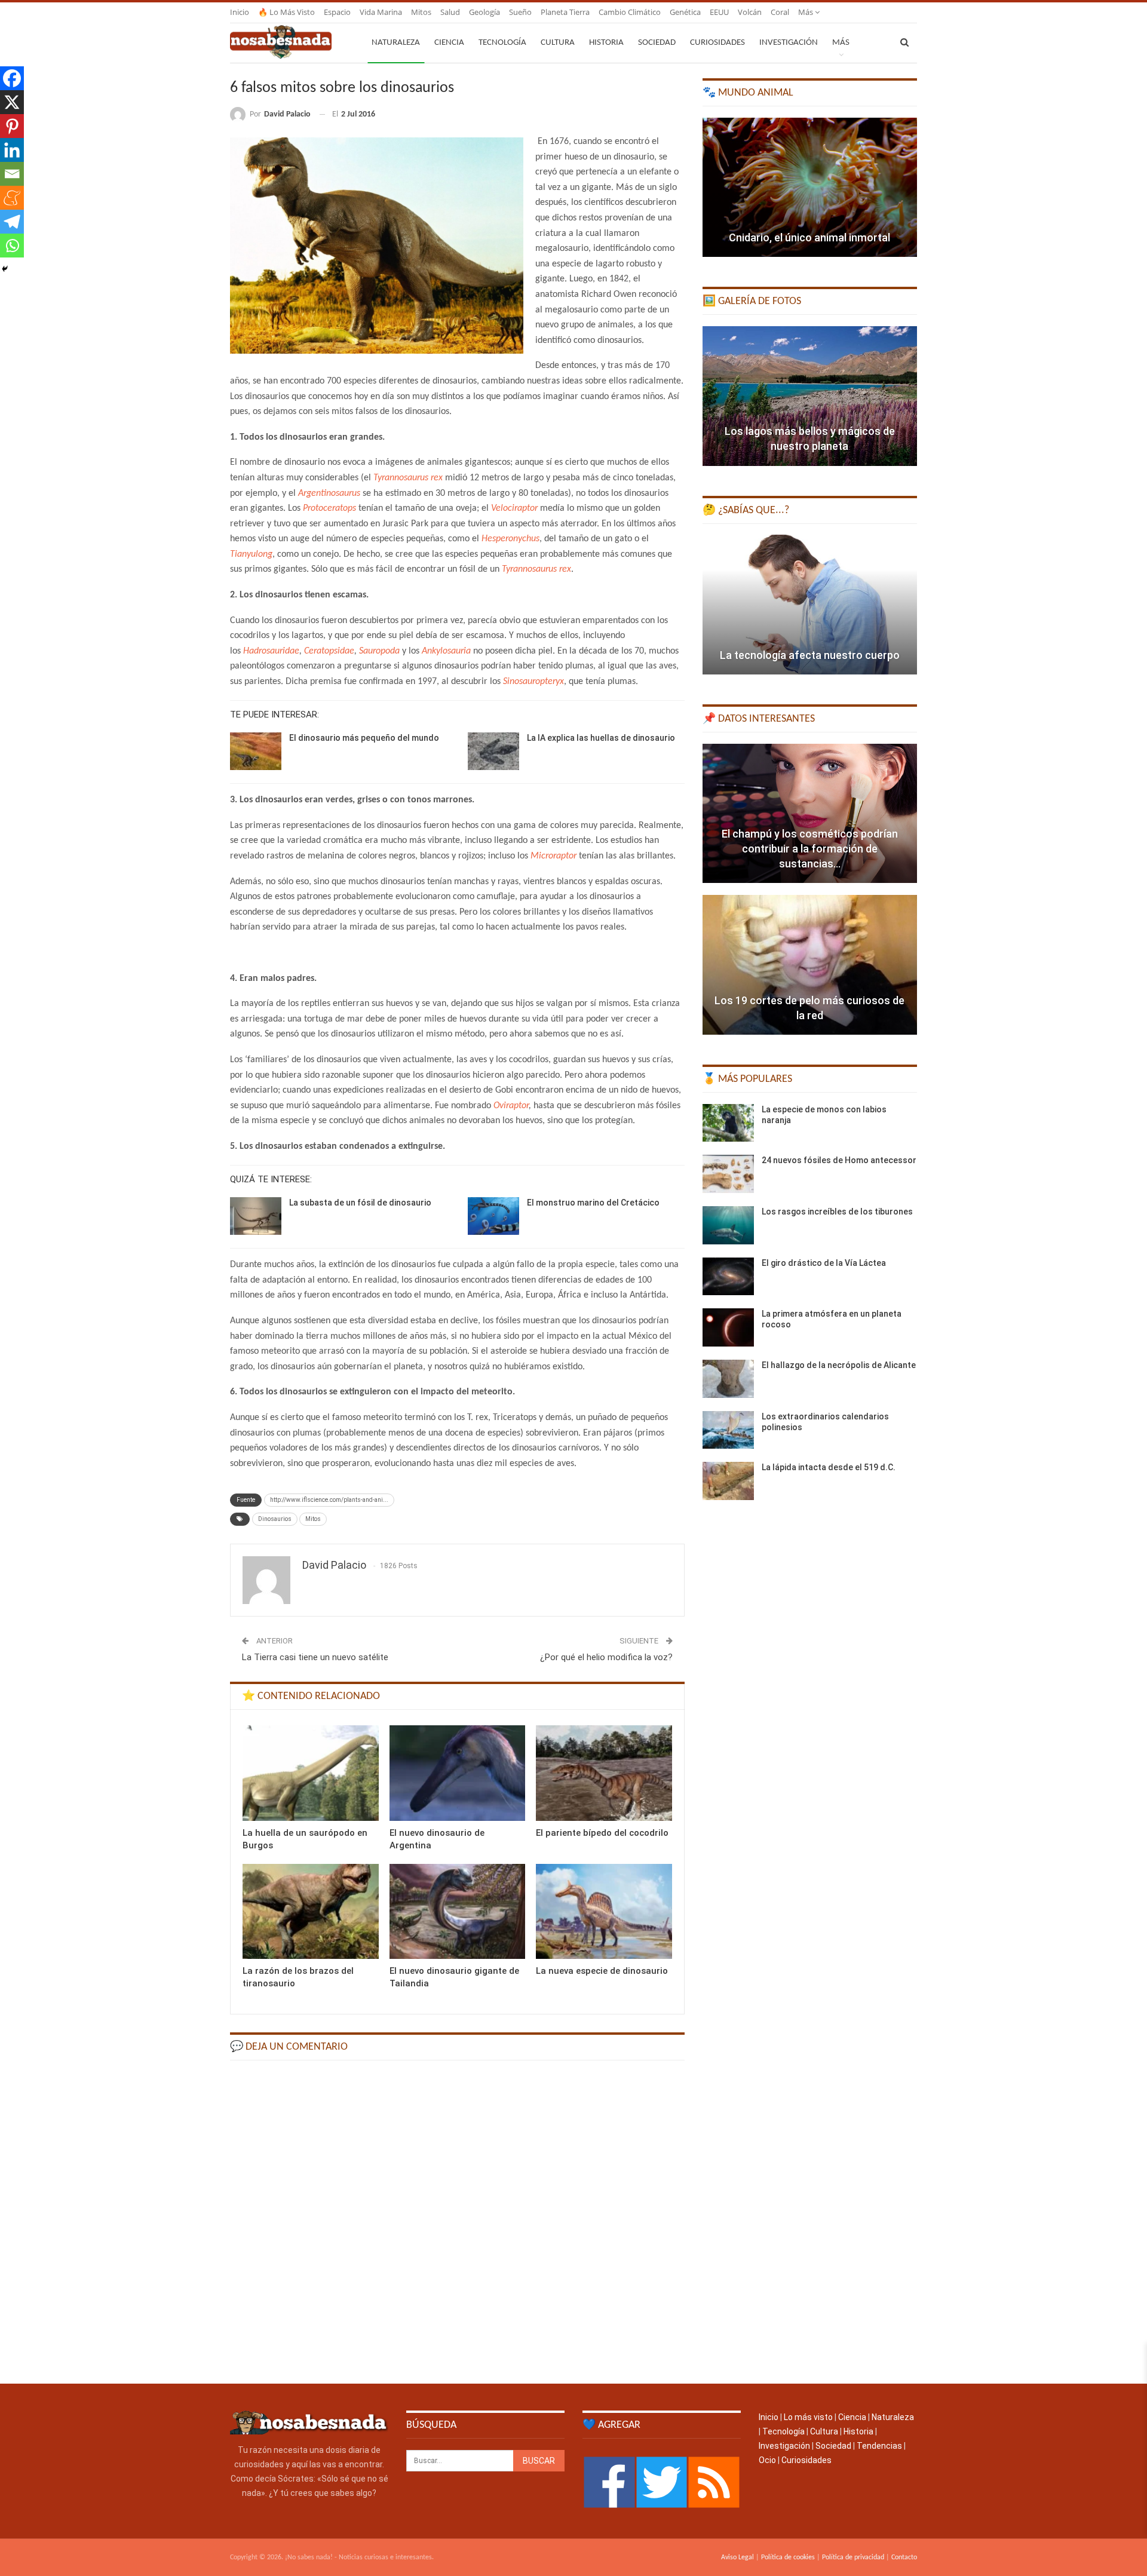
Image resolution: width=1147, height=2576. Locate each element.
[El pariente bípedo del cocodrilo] (604, 1773)
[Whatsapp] (12, 246)
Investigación (789, 43)
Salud (450, 12)
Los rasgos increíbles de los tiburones (837, 1212)
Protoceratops (329, 508)
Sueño (520, 12)
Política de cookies (788, 2557)
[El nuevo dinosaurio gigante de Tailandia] (458, 1911)
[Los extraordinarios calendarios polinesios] (728, 1430)
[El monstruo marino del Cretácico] (493, 1216)
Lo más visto (808, 2417)
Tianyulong (251, 554)
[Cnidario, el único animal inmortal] (810, 188)
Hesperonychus (510, 539)
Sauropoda (379, 651)
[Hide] (5, 269)
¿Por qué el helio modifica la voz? (606, 1657)
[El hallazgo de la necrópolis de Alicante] (728, 1379)
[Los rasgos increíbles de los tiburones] (728, 1225)
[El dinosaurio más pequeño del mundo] (256, 752)
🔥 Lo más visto (286, 12)
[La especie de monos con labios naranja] (728, 1123)
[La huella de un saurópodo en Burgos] (311, 1773)
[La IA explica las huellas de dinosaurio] (493, 752)
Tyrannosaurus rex (408, 478)
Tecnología (502, 43)
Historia (606, 43)
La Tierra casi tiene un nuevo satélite (315, 1657)
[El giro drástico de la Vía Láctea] (728, 1277)
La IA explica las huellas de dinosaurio (601, 738)
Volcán (750, 12)
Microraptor (553, 856)
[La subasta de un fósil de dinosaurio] (256, 1216)
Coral (780, 12)
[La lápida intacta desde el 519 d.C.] (728, 1481)
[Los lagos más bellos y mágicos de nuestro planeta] (810, 396)
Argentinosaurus (329, 493)
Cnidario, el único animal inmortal (809, 237)
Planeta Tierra (565, 12)
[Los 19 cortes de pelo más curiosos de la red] (810, 965)
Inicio (240, 12)
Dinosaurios (275, 1519)
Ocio (767, 2460)
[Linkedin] (12, 150)
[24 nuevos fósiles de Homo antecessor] (728, 1174)
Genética (685, 12)
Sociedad (657, 43)
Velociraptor (514, 508)
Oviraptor (511, 1106)
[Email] (12, 174)
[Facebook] (12, 78)
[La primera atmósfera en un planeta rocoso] (728, 1327)
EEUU (719, 12)
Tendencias (879, 2446)
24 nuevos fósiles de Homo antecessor (839, 1160)
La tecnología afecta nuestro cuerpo (810, 655)
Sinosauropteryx (533, 682)
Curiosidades (717, 43)
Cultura (558, 43)
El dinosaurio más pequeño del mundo (364, 738)
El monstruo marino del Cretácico (593, 1203)
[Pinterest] (12, 126)
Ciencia (449, 43)
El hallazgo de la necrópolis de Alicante (839, 1365)
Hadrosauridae (271, 651)
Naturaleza (396, 43)
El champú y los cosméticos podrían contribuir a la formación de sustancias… (810, 849)
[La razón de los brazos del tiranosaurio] (311, 1911)
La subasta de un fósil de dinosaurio (360, 1203)
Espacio (337, 12)
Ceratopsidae (329, 651)
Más (806, 12)
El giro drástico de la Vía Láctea (824, 1263)
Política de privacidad (853, 2557)
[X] (12, 102)
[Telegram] (12, 222)
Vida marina (381, 12)
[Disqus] (457, 2221)
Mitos (421, 12)
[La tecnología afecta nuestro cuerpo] (810, 605)
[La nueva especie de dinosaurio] (604, 1911)
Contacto (904, 2557)
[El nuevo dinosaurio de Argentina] (458, 1773)
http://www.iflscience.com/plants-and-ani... (329, 1500)
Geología (484, 12)
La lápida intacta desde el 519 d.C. (829, 1467)
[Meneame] (12, 198)
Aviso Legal (737, 2557)
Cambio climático (630, 12)
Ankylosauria (446, 651)
